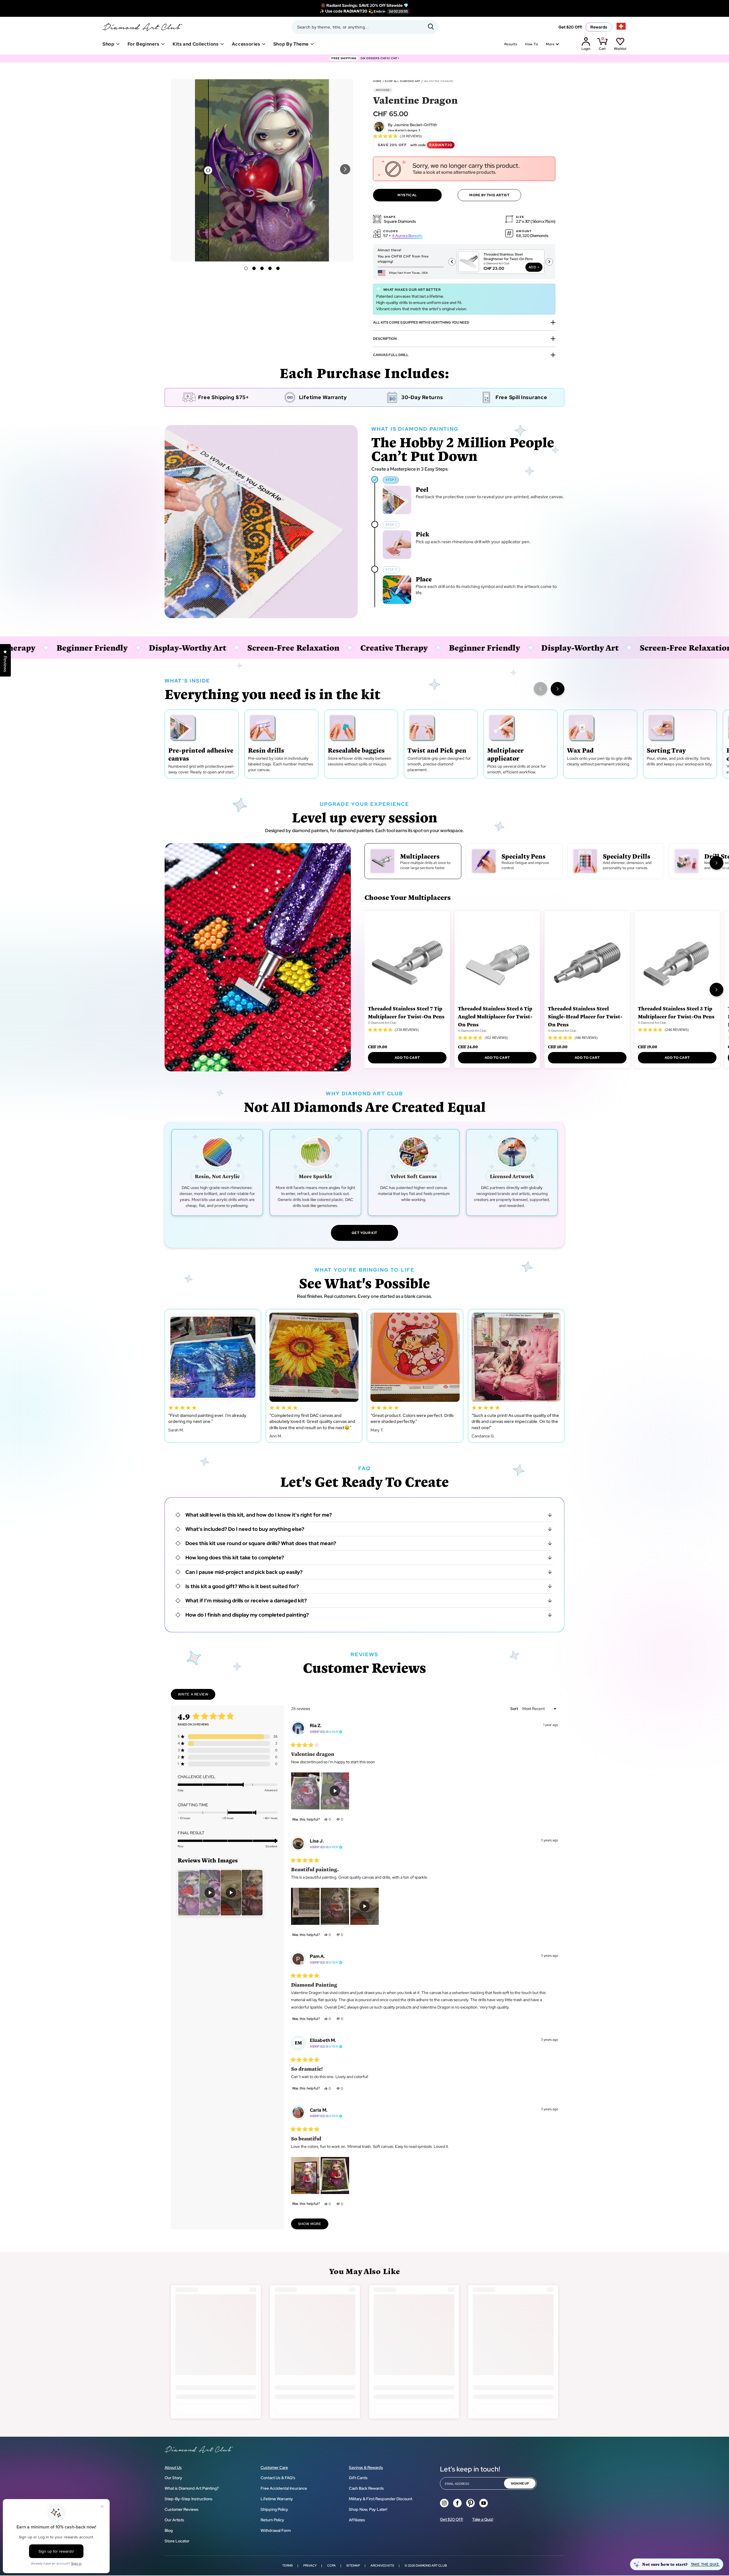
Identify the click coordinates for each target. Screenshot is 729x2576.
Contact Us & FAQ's (278, 2478)
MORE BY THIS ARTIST (489, 195)
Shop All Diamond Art (403, 81)
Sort (515, 1709)
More (550, 44)
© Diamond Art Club (382, 1023)
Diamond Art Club (431, 2565)
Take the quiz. (705, 2564)
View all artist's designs (403, 130)
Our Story (173, 2478)
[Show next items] (558, 689)
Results (511, 44)
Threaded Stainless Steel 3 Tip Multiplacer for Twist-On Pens (676, 1012)
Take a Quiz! (483, 2519)
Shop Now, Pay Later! (368, 2509)
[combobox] (365, 27)
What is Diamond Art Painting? (192, 2488)
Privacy (310, 2565)
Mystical (407, 195)
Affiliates (357, 2520)
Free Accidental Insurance (284, 2488)
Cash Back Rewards (366, 2488)
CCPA (331, 2565)
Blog (169, 2530)
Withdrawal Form (276, 2530)
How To (532, 44)
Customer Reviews (182, 2509)
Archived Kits (382, 2565)
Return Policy (272, 2520)
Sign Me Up (520, 2483)
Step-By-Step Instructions (189, 2499)
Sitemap (353, 2565)
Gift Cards (358, 2478)
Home (377, 81)
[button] (345, 169)
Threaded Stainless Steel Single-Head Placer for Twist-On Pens (585, 1016)
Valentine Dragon (439, 81)
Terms (287, 2565)
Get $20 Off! (570, 27)
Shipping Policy (274, 2509)
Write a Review (197, 1696)
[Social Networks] (444, 2503)
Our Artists (174, 2520)
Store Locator (177, 2541)
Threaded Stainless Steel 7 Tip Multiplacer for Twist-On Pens (406, 1012)
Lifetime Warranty (277, 2499)
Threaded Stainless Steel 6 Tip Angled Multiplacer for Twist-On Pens (495, 1016)
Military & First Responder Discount (381, 2499)
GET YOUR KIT (364, 1233)
